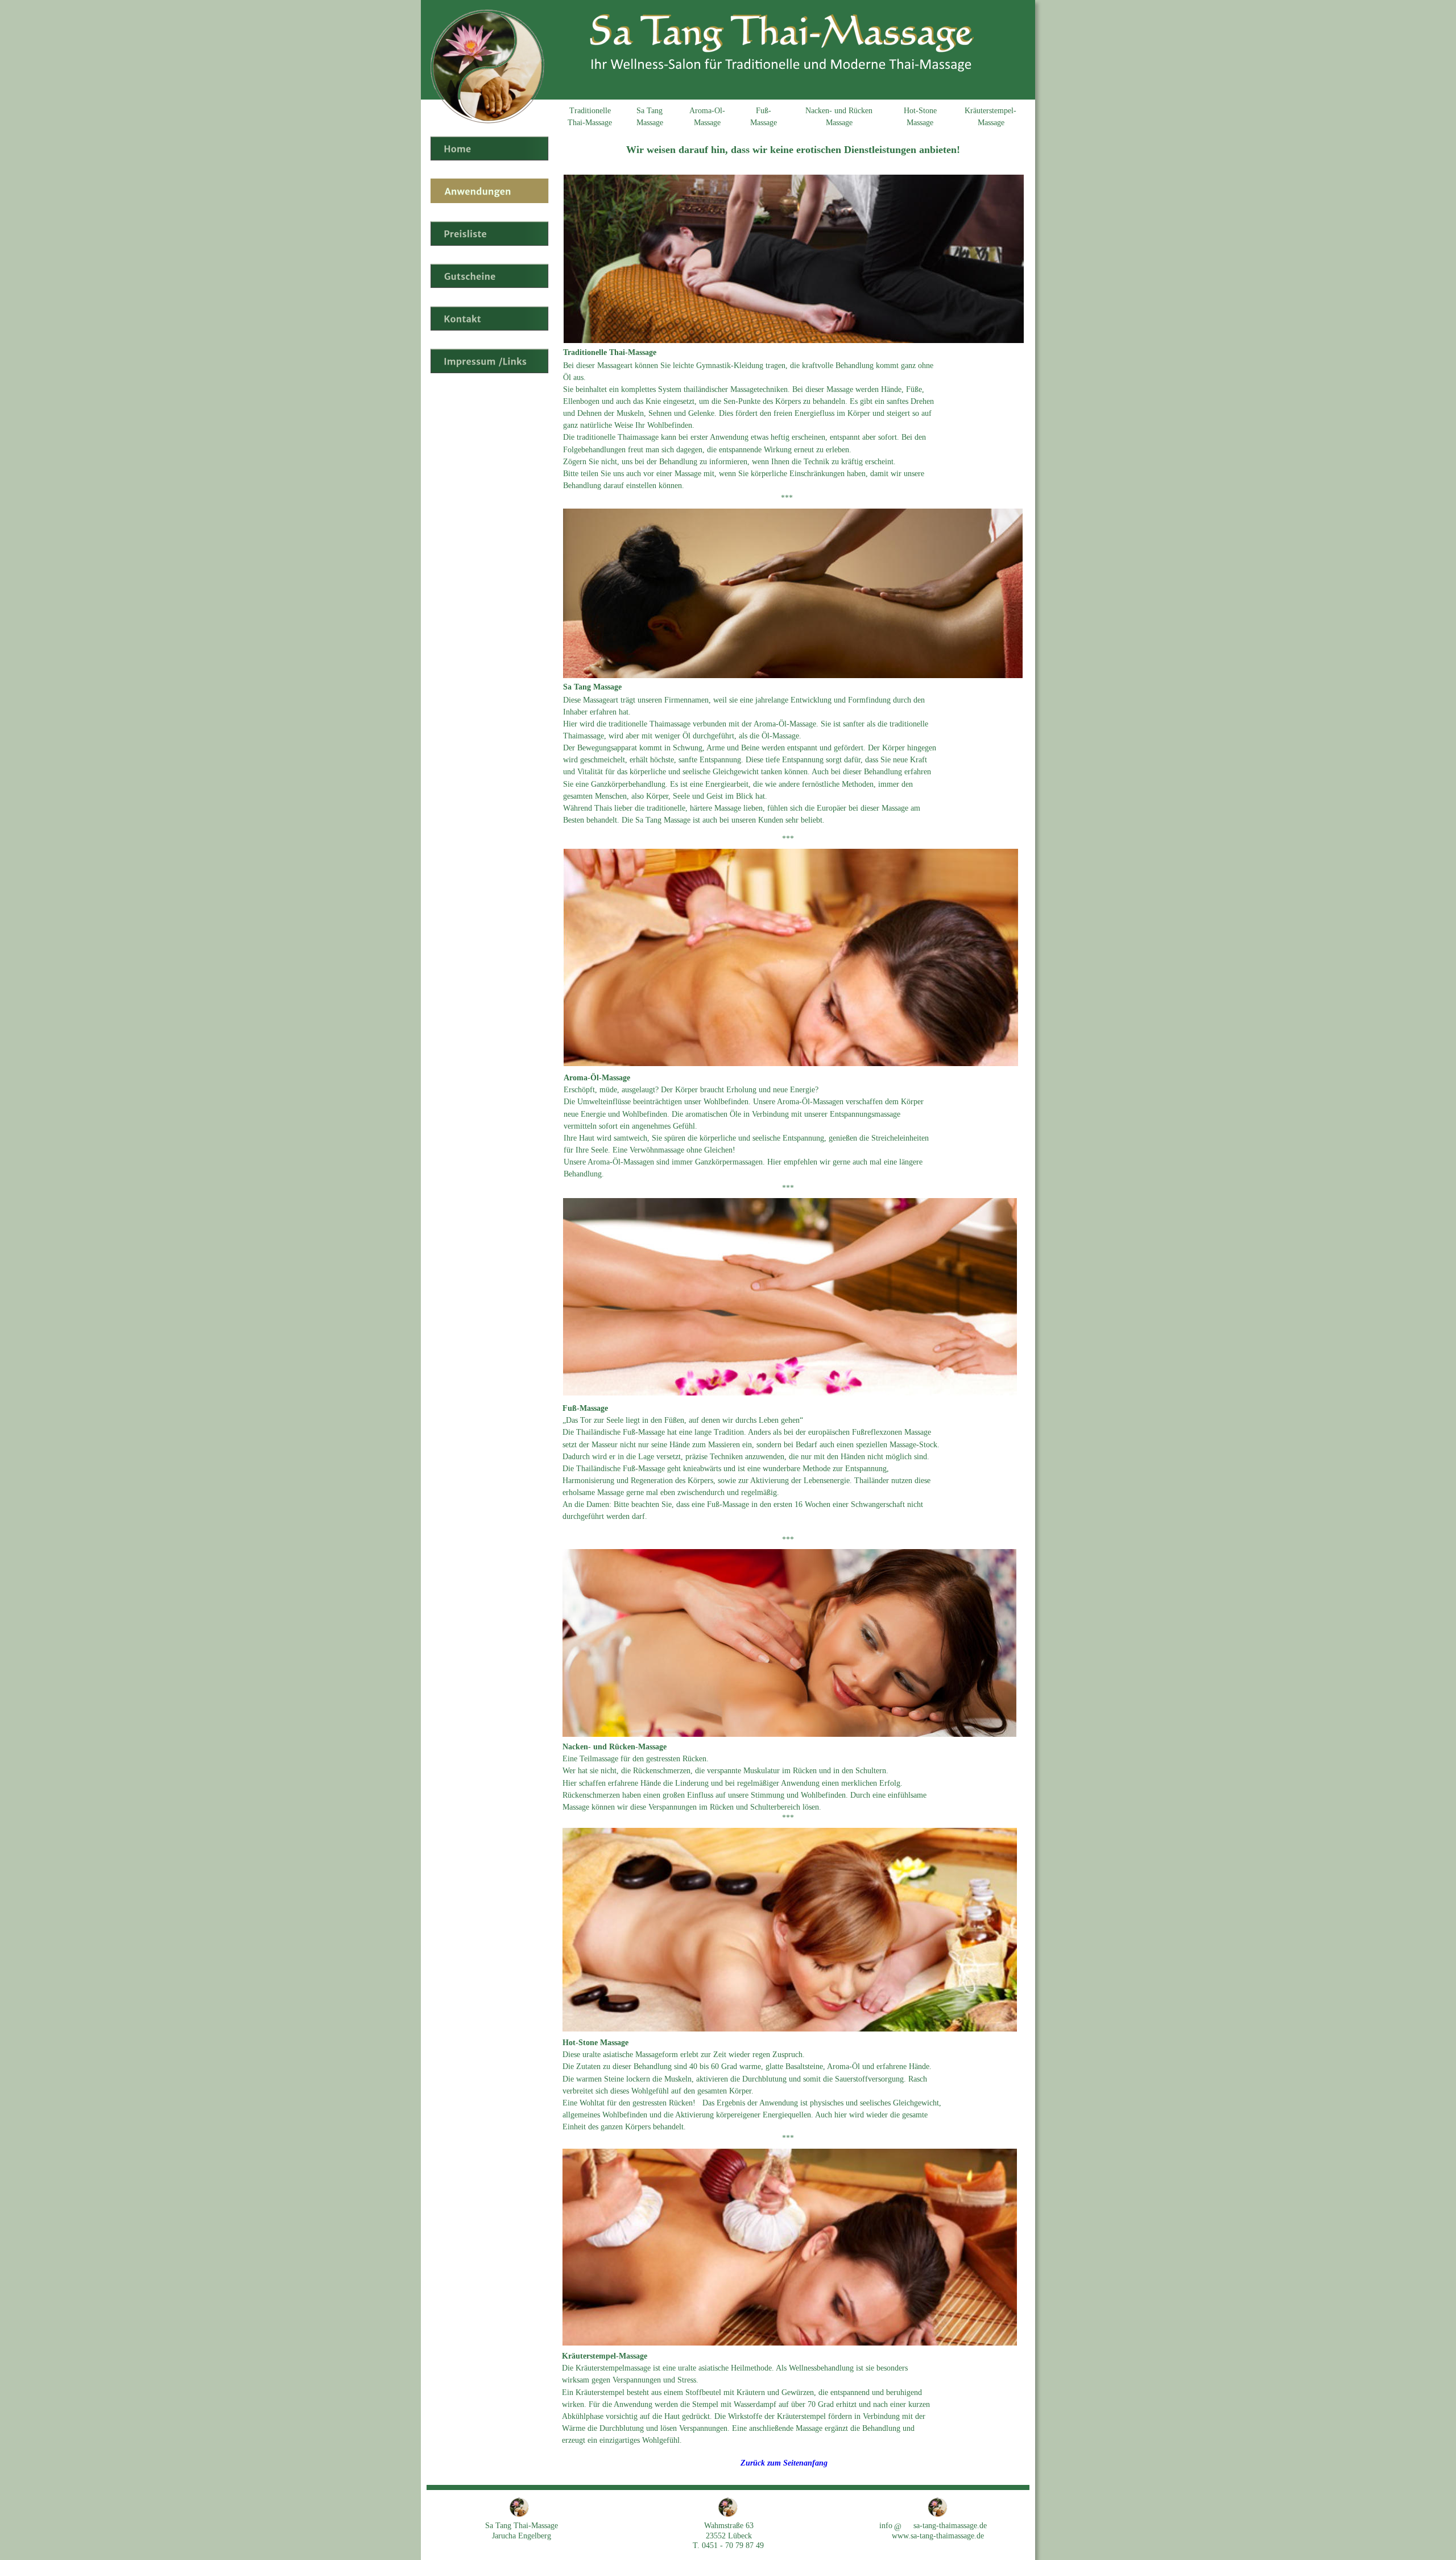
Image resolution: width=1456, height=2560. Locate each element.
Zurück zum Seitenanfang (784, 2463)
